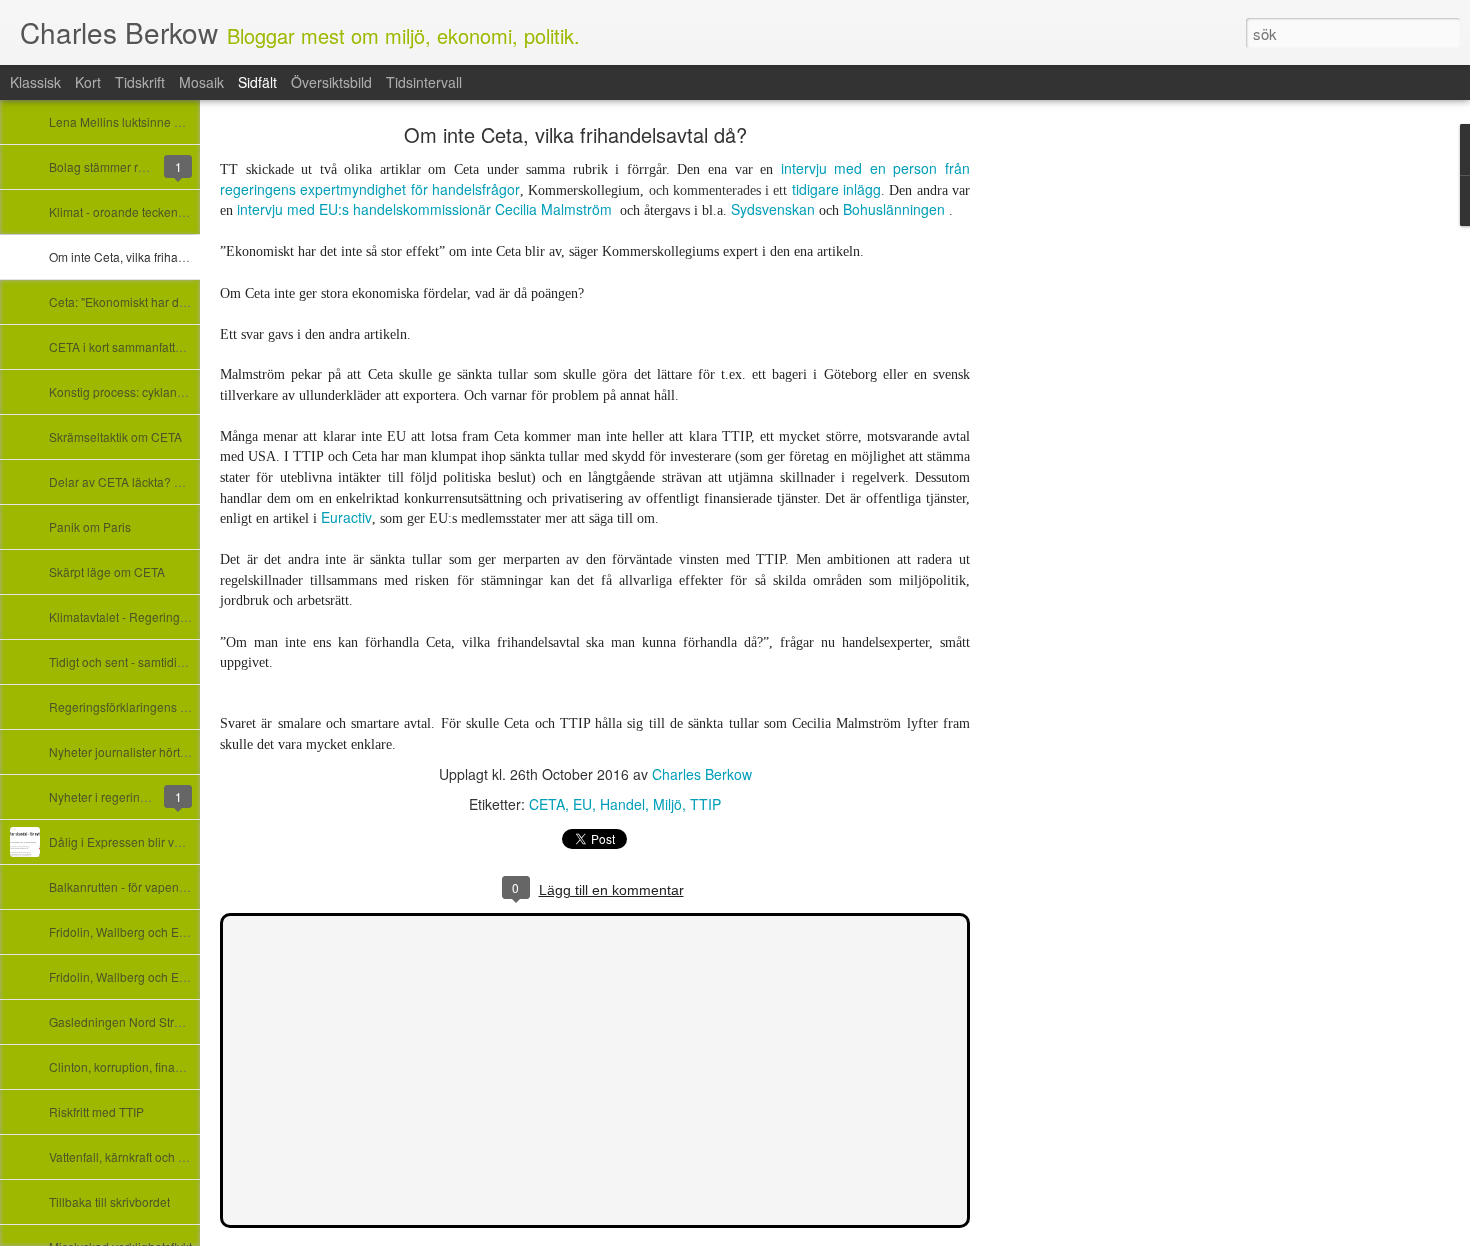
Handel (622, 804)
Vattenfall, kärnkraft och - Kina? (133, 1156)
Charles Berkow (702, 774)
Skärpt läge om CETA (107, 571)
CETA (547, 804)
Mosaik (201, 82)
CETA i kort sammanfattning (124, 346)
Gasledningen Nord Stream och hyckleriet (162, 1021)
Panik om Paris (90, 526)
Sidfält (257, 82)
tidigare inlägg (836, 189)
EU (582, 804)
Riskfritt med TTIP (96, 1111)
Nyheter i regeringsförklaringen (133, 796)
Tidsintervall (424, 82)
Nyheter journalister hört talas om (139, 751)
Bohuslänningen (894, 209)
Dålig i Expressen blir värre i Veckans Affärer (169, 841)
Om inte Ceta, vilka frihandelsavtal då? (153, 256)
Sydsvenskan (775, 209)
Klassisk (35, 82)
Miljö (667, 804)
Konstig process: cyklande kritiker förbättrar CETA (182, 391)
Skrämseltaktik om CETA (115, 436)
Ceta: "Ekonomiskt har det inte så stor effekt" (168, 301)
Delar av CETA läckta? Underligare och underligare (188, 481)
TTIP (705, 804)
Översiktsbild (331, 82)
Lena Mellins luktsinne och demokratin (153, 121)
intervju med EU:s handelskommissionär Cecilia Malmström (424, 209)
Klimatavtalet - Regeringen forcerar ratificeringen (181, 616)
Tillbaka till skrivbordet (109, 1201)
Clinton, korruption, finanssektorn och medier (170, 1066)
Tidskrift (140, 82)
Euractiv (346, 517)
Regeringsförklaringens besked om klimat (162, 706)
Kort (88, 82)
